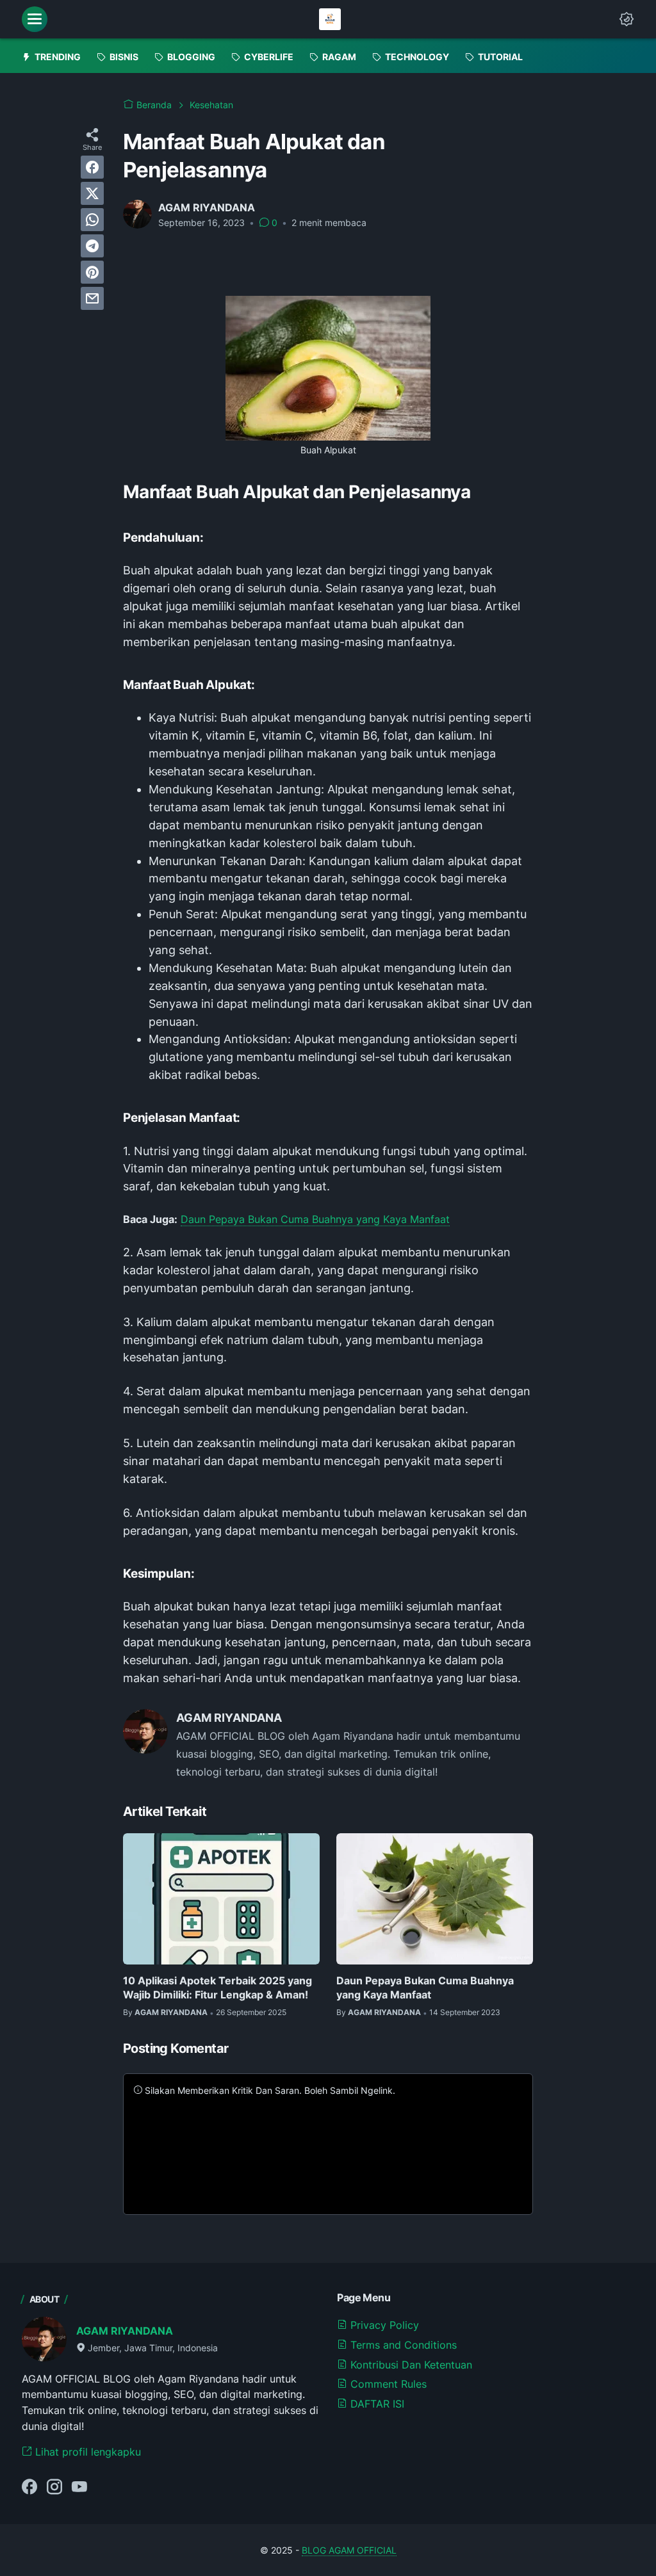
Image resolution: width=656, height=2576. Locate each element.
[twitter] (92, 193)
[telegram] (92, 246)
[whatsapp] (92, 220)
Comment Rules (387, 2384)
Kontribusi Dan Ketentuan (410, 2365)
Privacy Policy (383, 2325)
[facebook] (92, 167)
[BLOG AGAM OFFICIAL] (330, 19)
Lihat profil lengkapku (86, 2452)
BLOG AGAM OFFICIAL (349, 2550)
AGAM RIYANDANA (125, 2331)
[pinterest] (92, 272)
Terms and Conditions (402, 2345)
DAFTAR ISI (376, 2404)
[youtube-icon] (79, 2488)
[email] (92, 298)
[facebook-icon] (29, 2488)
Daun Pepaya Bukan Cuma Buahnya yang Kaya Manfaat (315, 1219)
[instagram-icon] (54, 2488)
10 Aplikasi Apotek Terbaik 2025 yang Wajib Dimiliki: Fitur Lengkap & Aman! (217, 1988)
